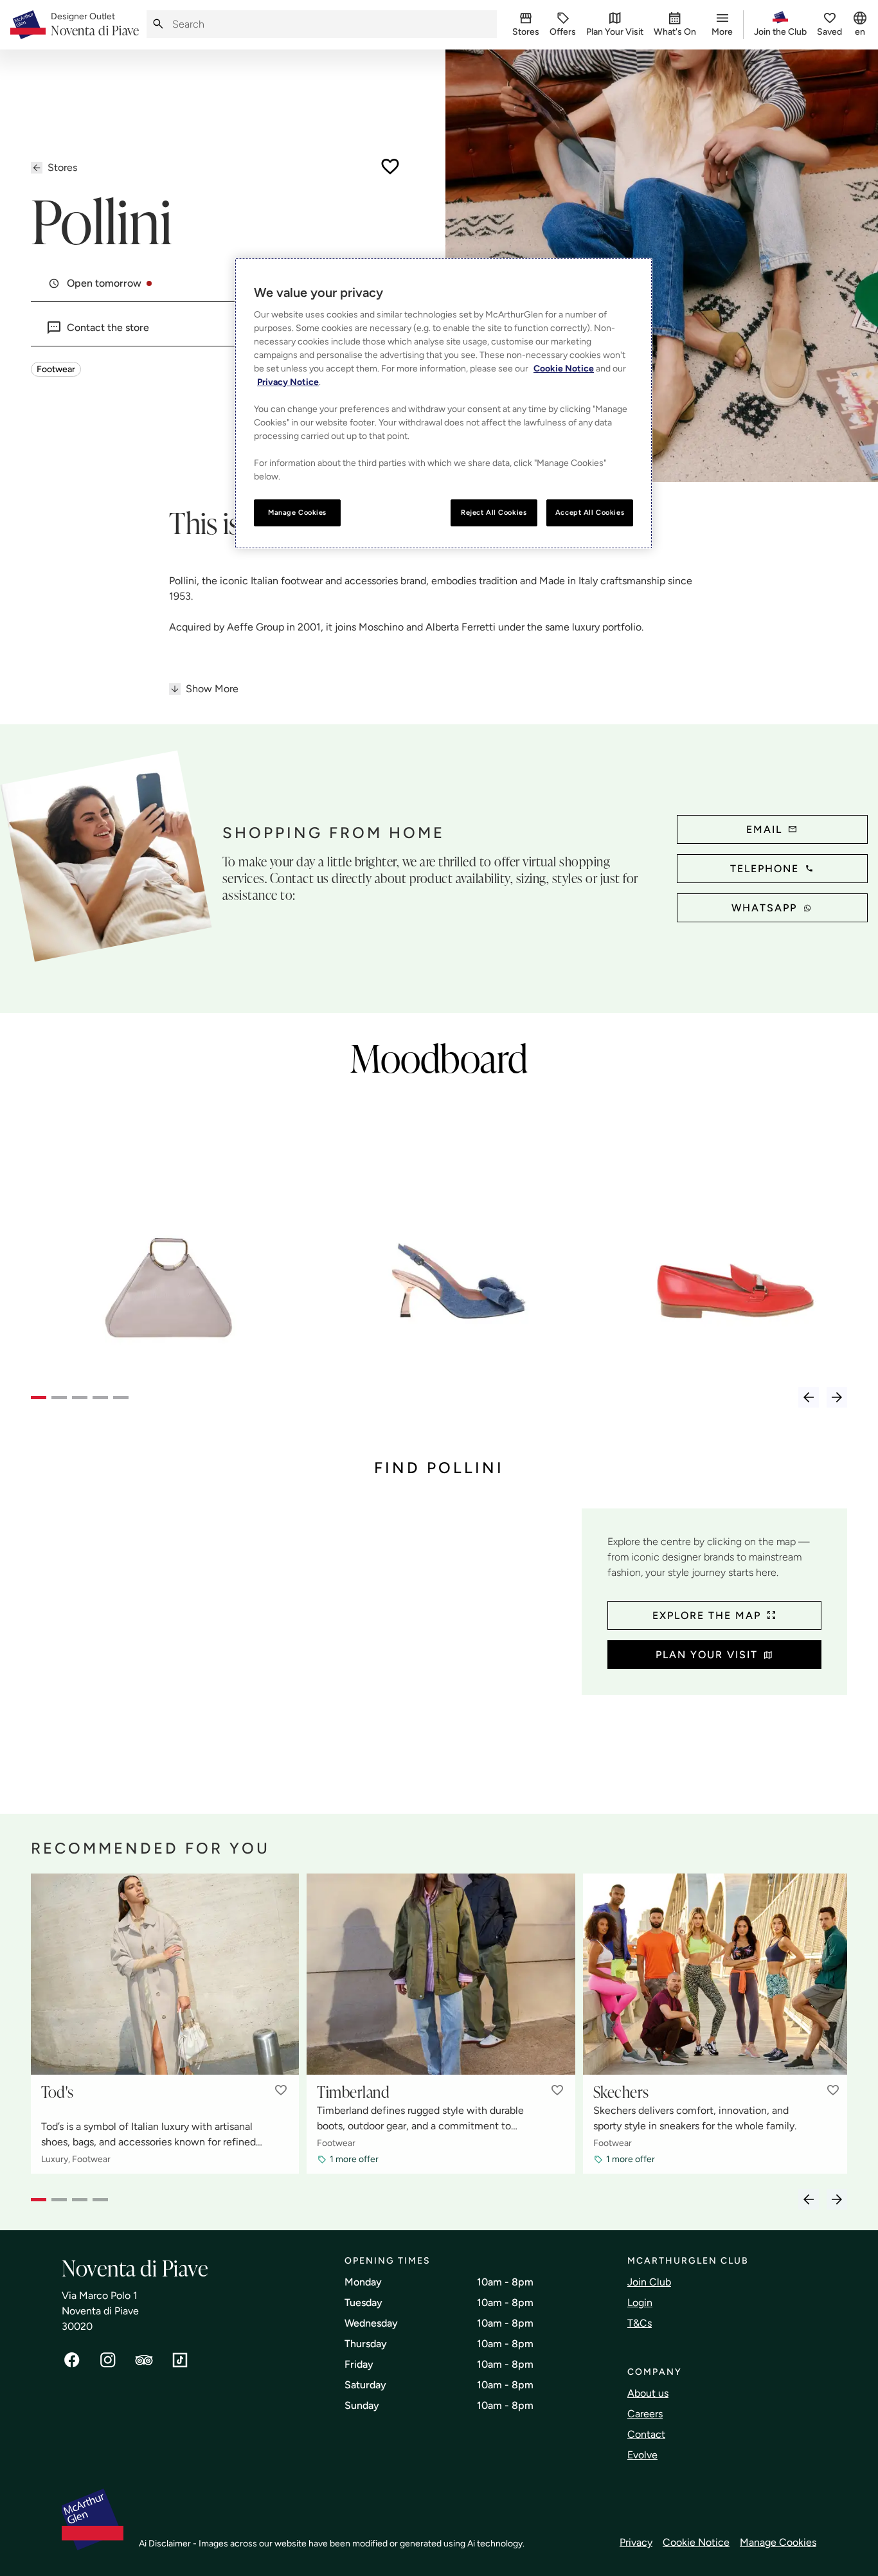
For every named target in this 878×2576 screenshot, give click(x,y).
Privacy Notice (288, 382)
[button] (281, 2090)
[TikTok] (180, 2360)
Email (764, 829)
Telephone (765, 869)
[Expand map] (301, 1648)
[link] (95, 25)
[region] (443, 403)
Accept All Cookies (590, 512)
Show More (212, 689)
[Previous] (809, 1397)
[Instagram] (108, 2360)
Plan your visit (707, 1655)
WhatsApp (764, 908)
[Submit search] (158, 24)
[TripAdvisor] (144, 2360)
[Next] (837, 1397)
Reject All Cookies (494, 512)
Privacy (636, 2542)
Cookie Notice (696, 2542)
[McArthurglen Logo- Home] (28, 25)
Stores (62, 167)
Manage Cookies (778, 2542)
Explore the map (707, 1615)
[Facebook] (72, 2360)
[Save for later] (390, 166)
